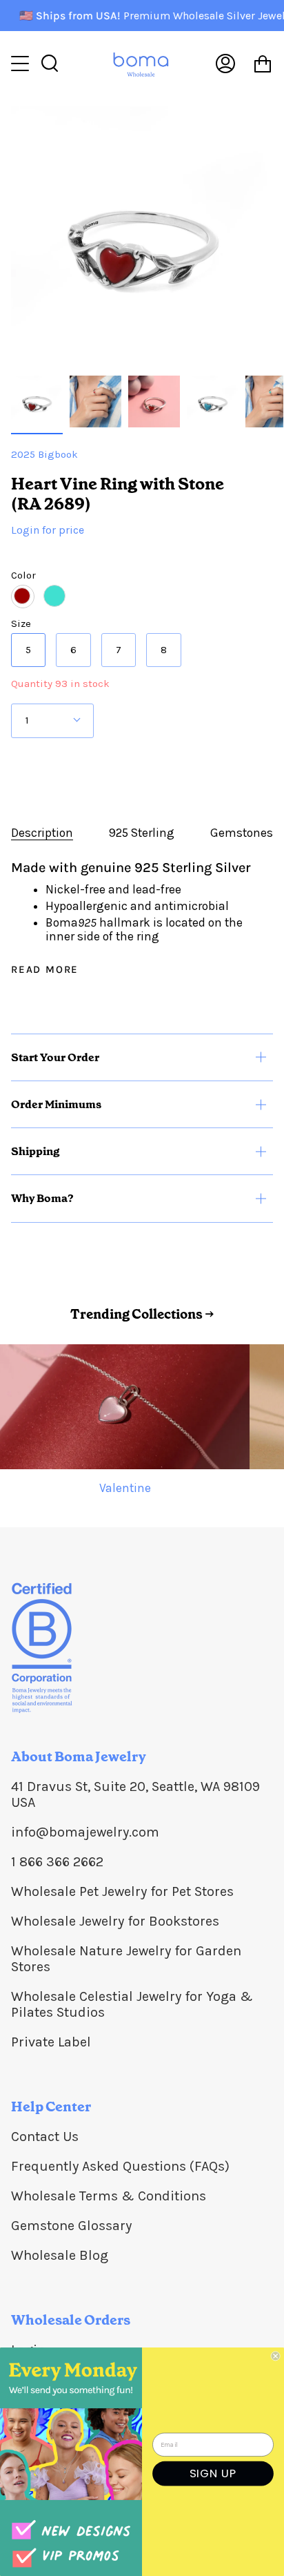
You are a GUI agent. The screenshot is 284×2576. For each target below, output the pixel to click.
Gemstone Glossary (71, 2226)
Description (42, 833)
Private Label (51, 2042)
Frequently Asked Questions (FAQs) (120, 2166)
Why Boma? (42, 1198)
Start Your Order (55, 1057)
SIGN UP (213, 2473)
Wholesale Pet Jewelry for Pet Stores (122, 1891)
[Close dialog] (276, 2356)
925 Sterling (142, 833)
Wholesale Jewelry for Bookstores (115, 1921)
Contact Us (45, 2137)
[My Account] (225, 63)
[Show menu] (21, 64)
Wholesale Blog (60, 2255)
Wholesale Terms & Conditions (109, 2196)
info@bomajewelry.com (85, 1832)
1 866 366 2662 (57, 1862)
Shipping (35, 1151)
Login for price (48, 530)
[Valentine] (125, 1407)
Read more (45, 970)
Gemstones (242, 833)
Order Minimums (56, 1104)
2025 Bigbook (44, 454)
